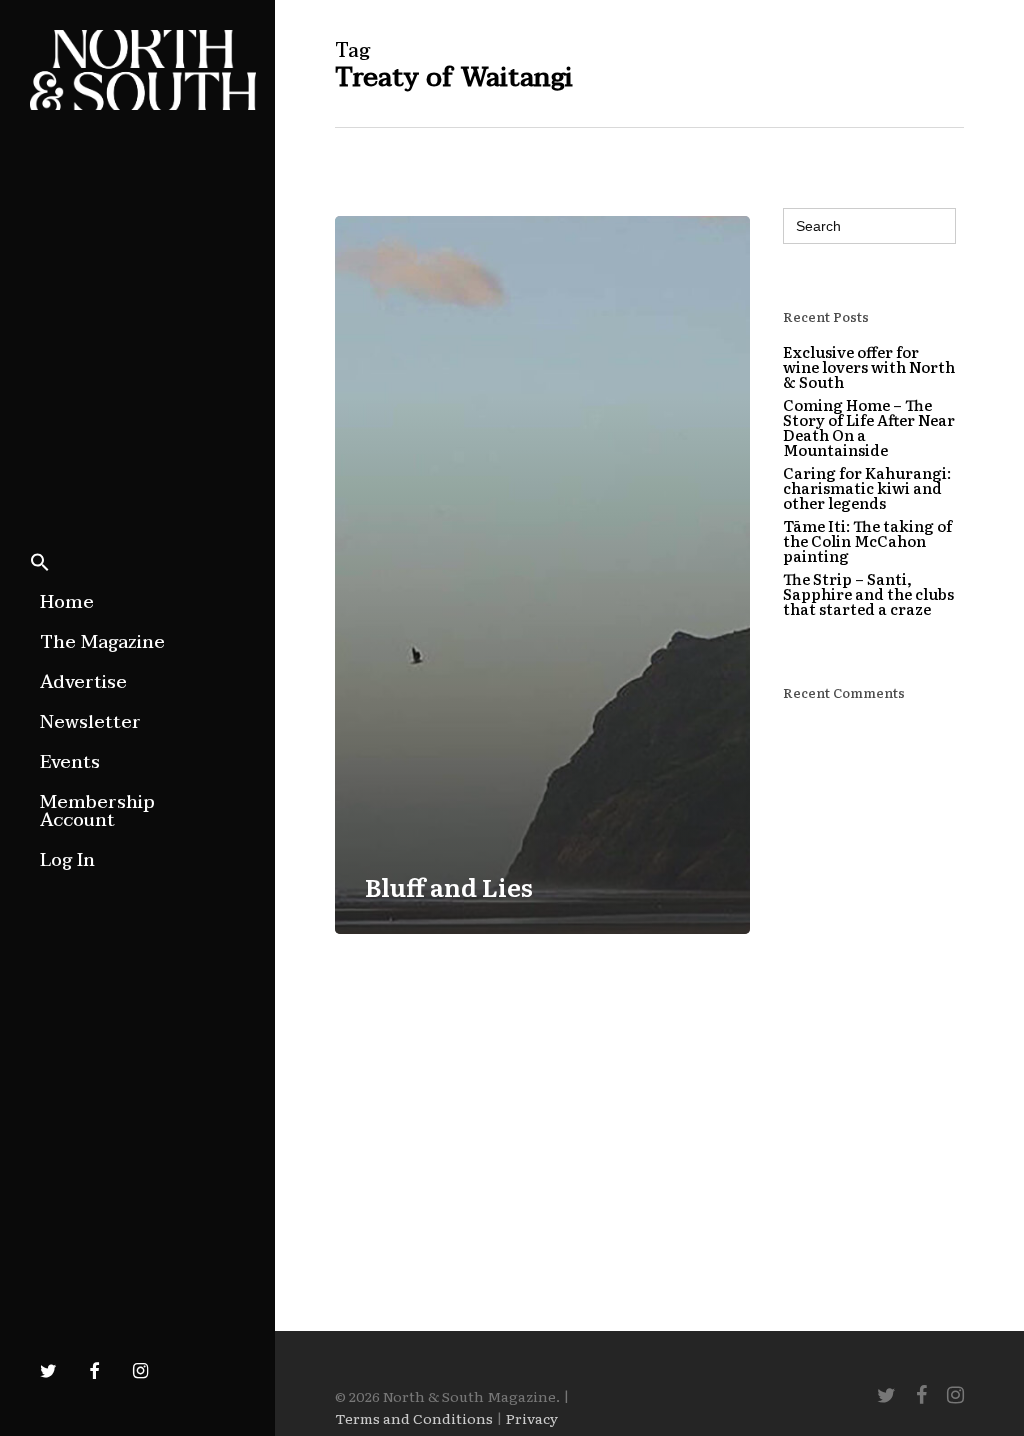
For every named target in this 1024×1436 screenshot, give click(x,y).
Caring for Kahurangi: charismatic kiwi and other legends (867, 487)
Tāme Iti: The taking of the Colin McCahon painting (867, 540)
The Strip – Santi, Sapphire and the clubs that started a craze (868, 593)
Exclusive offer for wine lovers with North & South (869, 366)
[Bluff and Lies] (542, 575)
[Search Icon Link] (40, 564)
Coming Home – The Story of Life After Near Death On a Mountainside (869, 427)
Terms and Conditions (414, 1418)
